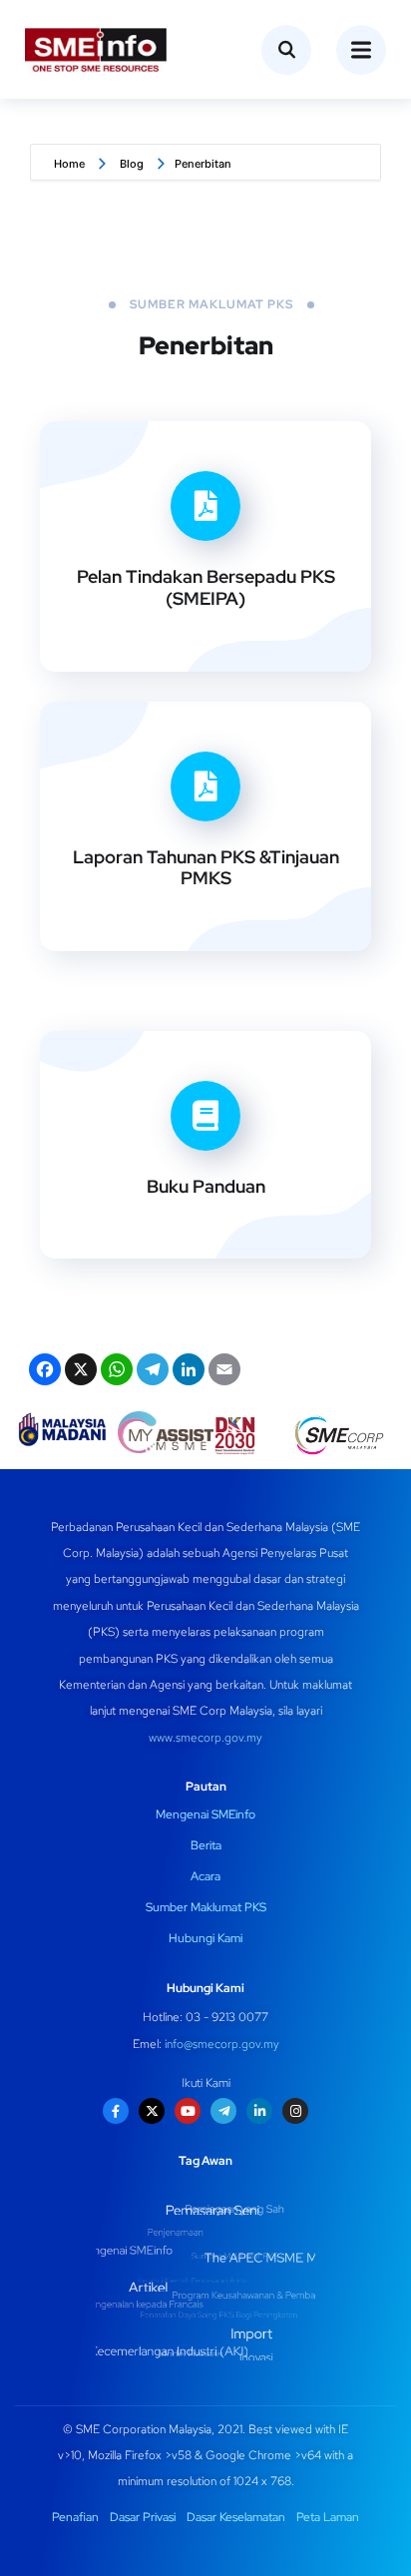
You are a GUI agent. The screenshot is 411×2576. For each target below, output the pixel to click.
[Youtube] (188, 2111)
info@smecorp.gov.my (222, 2044)
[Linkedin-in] (259, 2111)
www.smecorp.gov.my (205, 1738)
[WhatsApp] (115, 1372)
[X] (79, 1372)
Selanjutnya (193, 685)
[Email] (222, 1372)
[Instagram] (295, 2111)
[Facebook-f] (116, 2111)
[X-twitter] (152, 2111)
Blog (132, 164)
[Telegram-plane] (223, 2111)
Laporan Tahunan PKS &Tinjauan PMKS (206, 868)
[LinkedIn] (187, 1372)
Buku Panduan (206, 1186)
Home (69, 164)
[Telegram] (151, 1372)
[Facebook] (43, 1372)
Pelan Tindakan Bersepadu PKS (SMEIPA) (206, 587)
